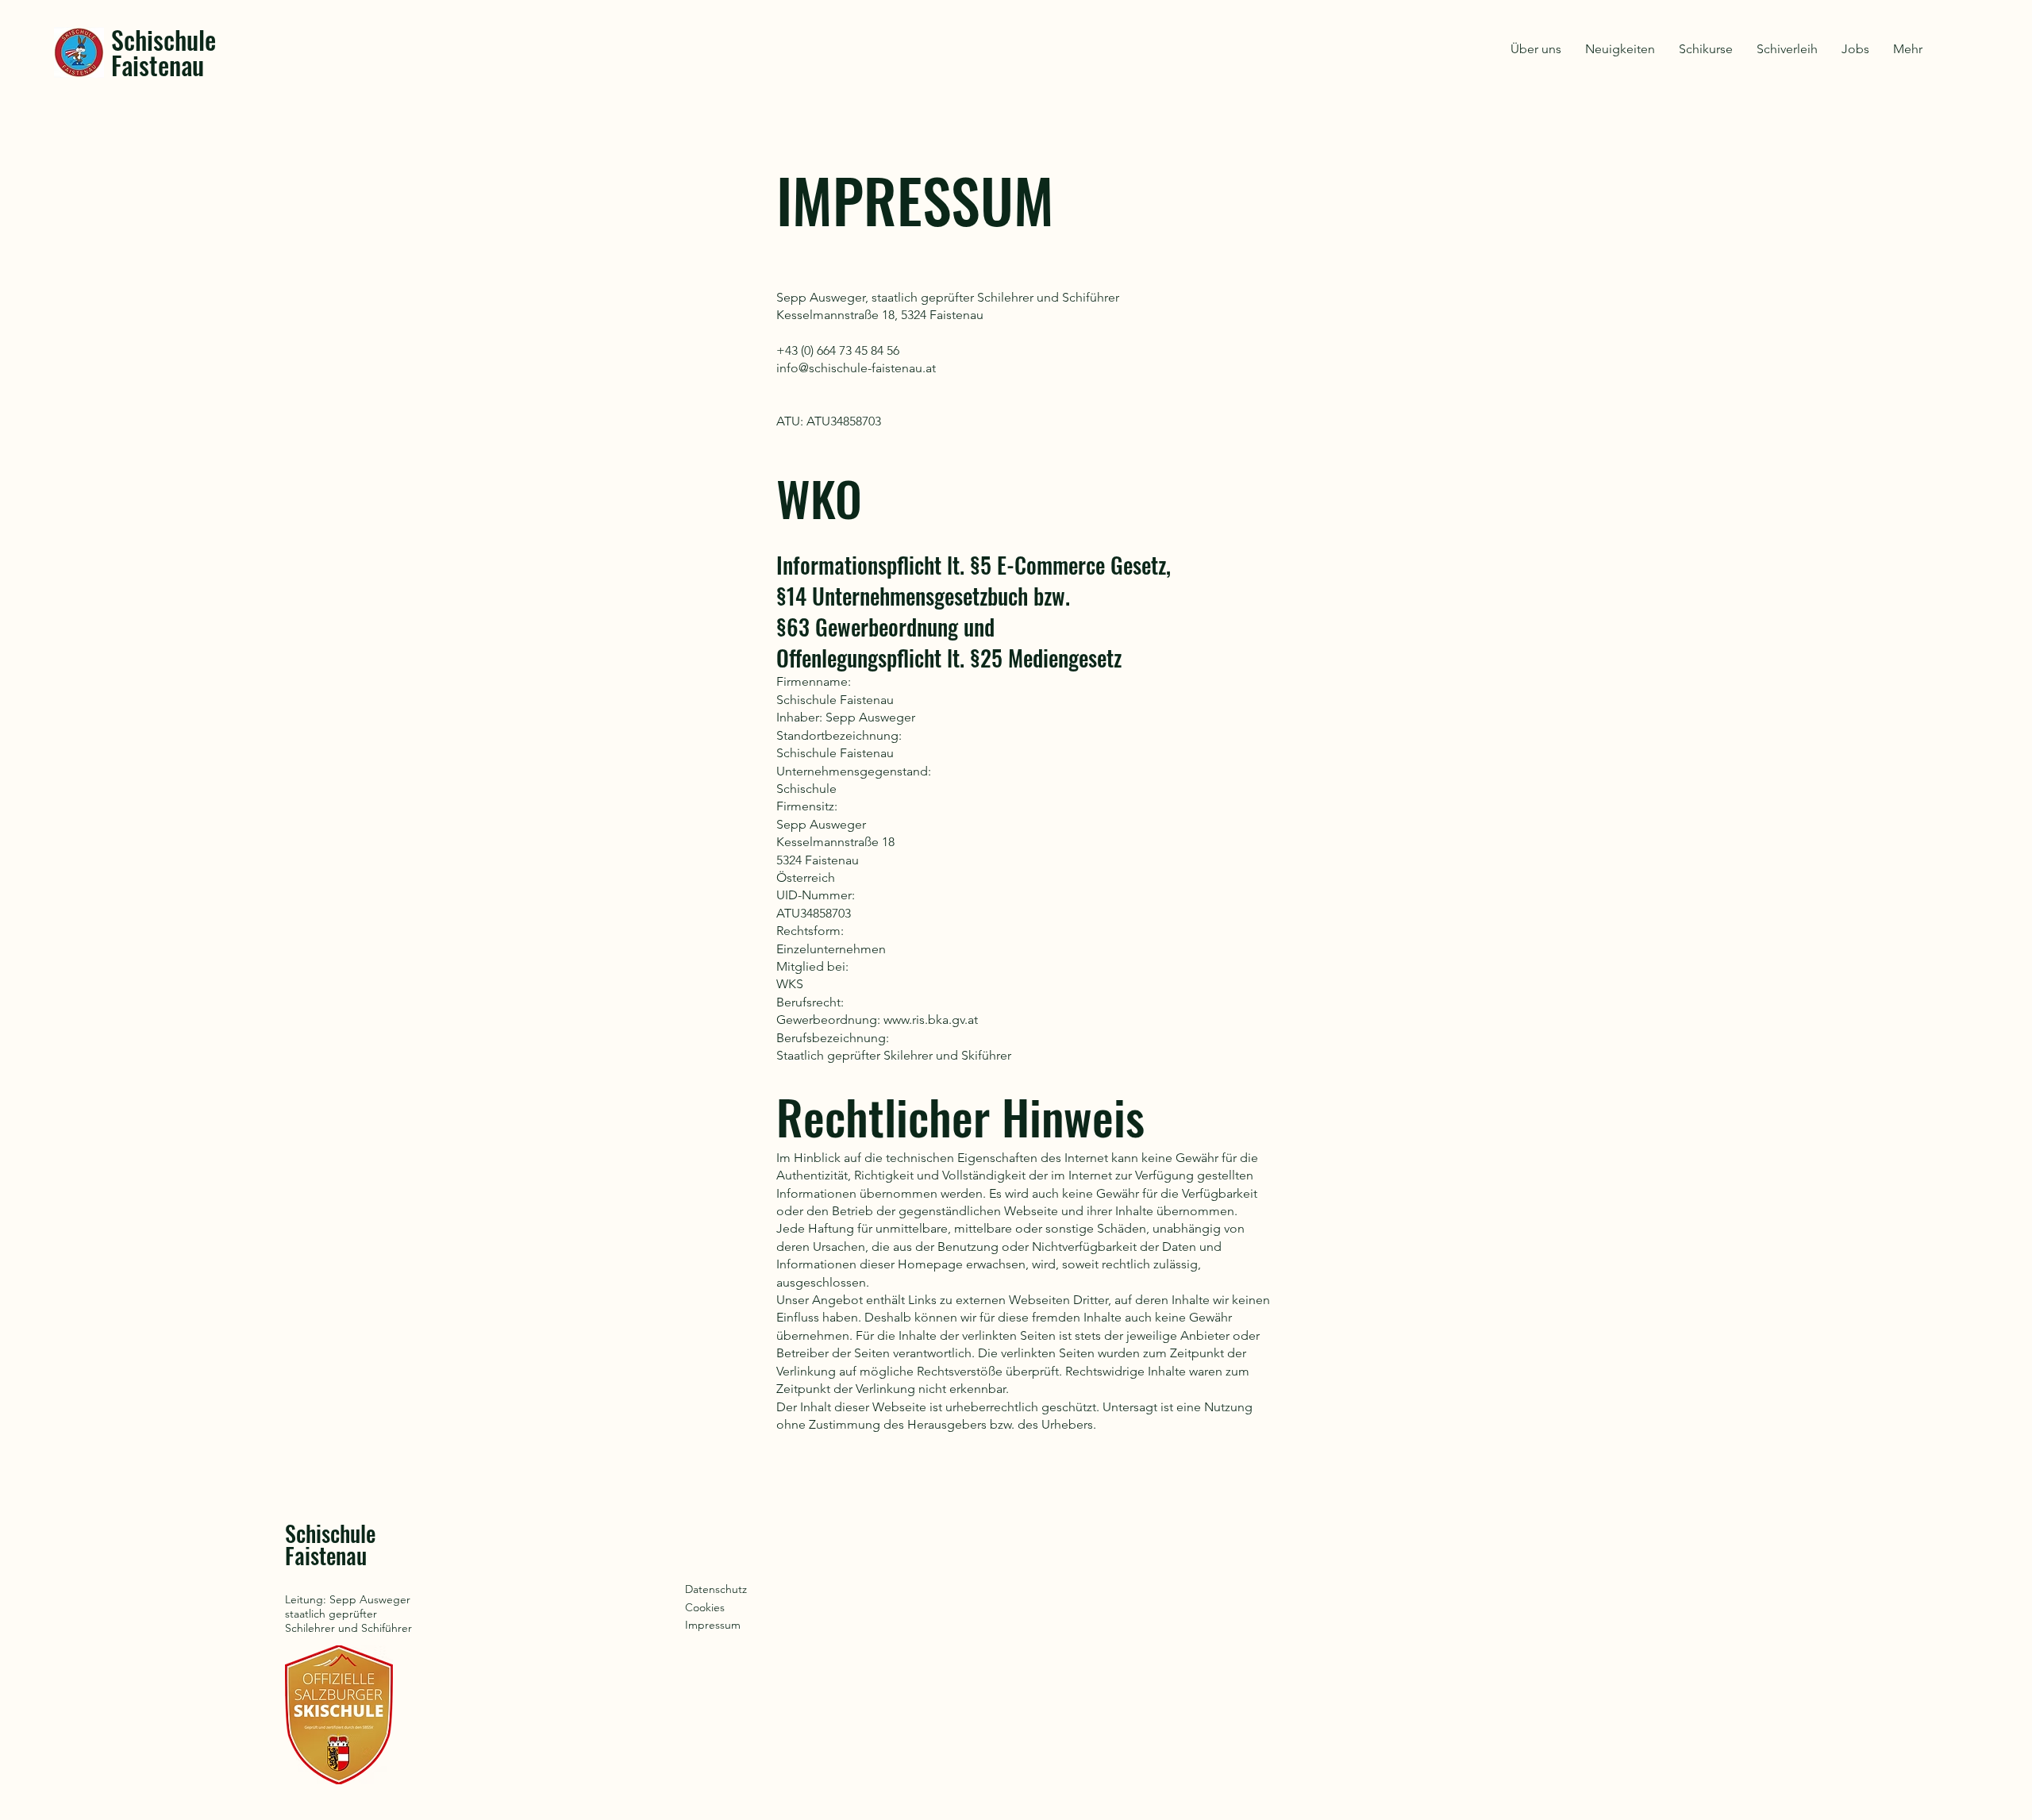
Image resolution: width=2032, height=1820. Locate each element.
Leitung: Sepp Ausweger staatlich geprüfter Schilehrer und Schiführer (348, 1614)
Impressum (713, 1625)
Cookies (705, 1607)
